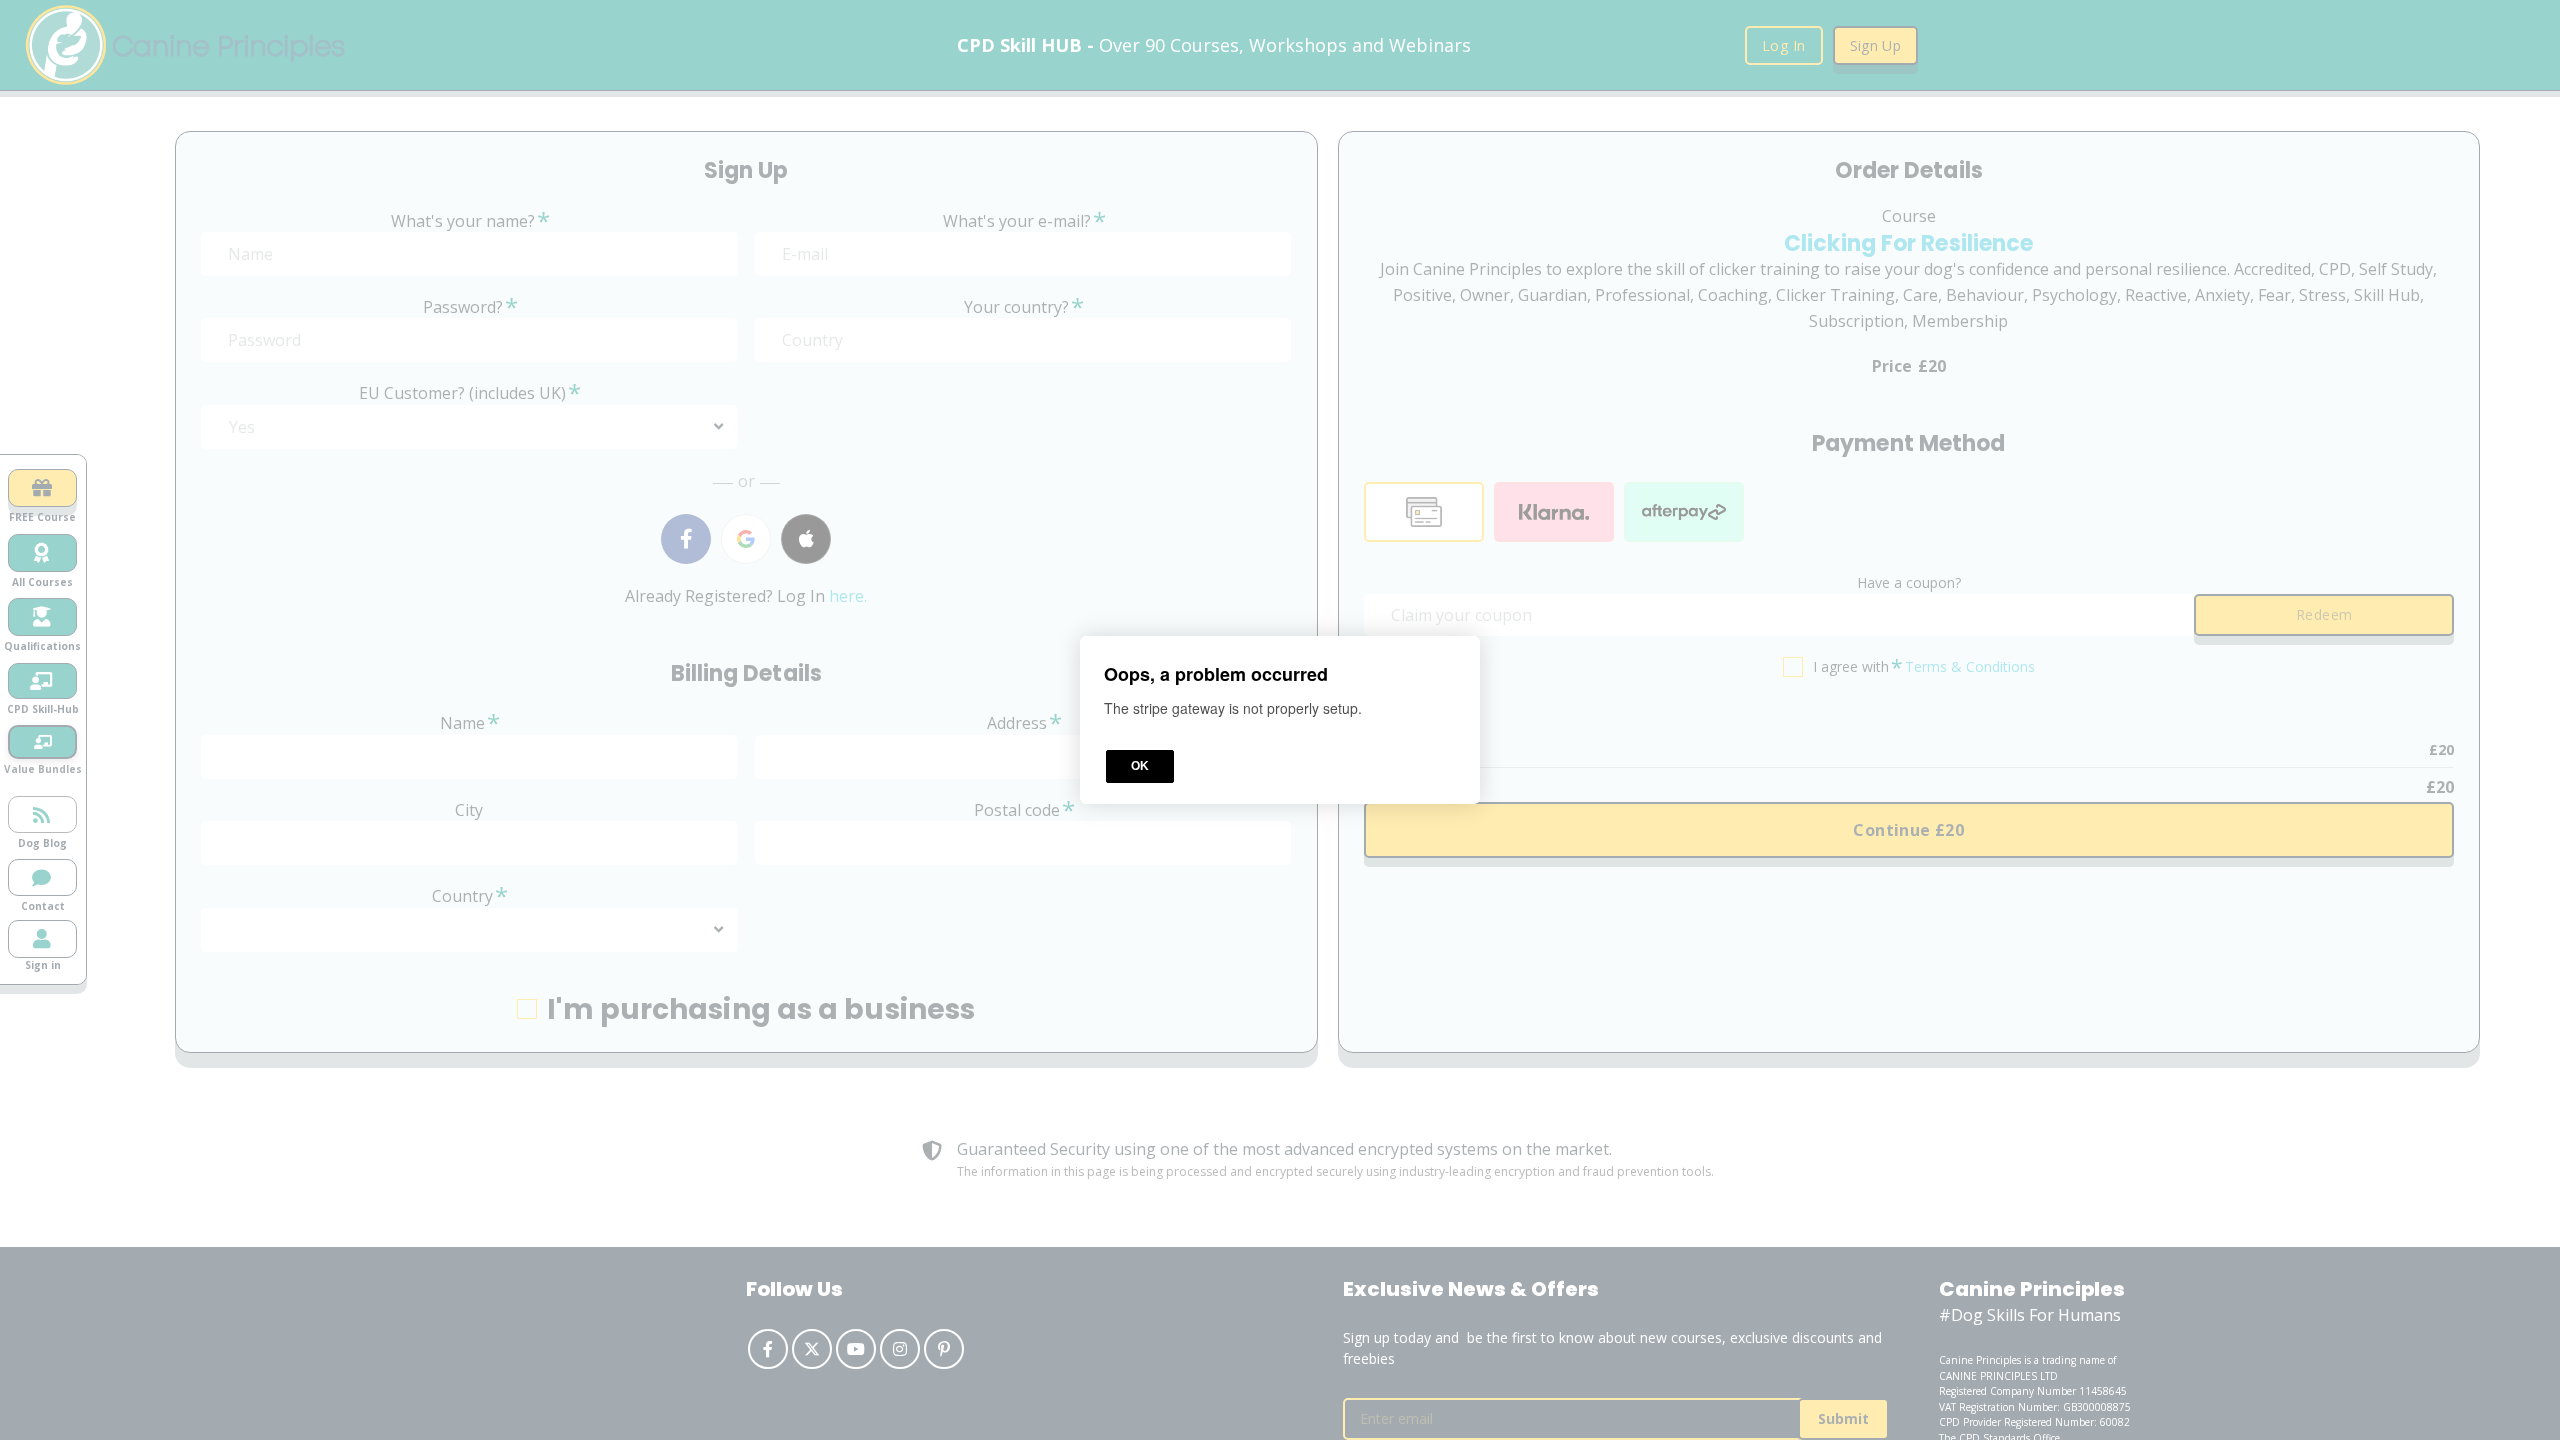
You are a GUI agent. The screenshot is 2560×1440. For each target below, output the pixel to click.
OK (1140, 766)
